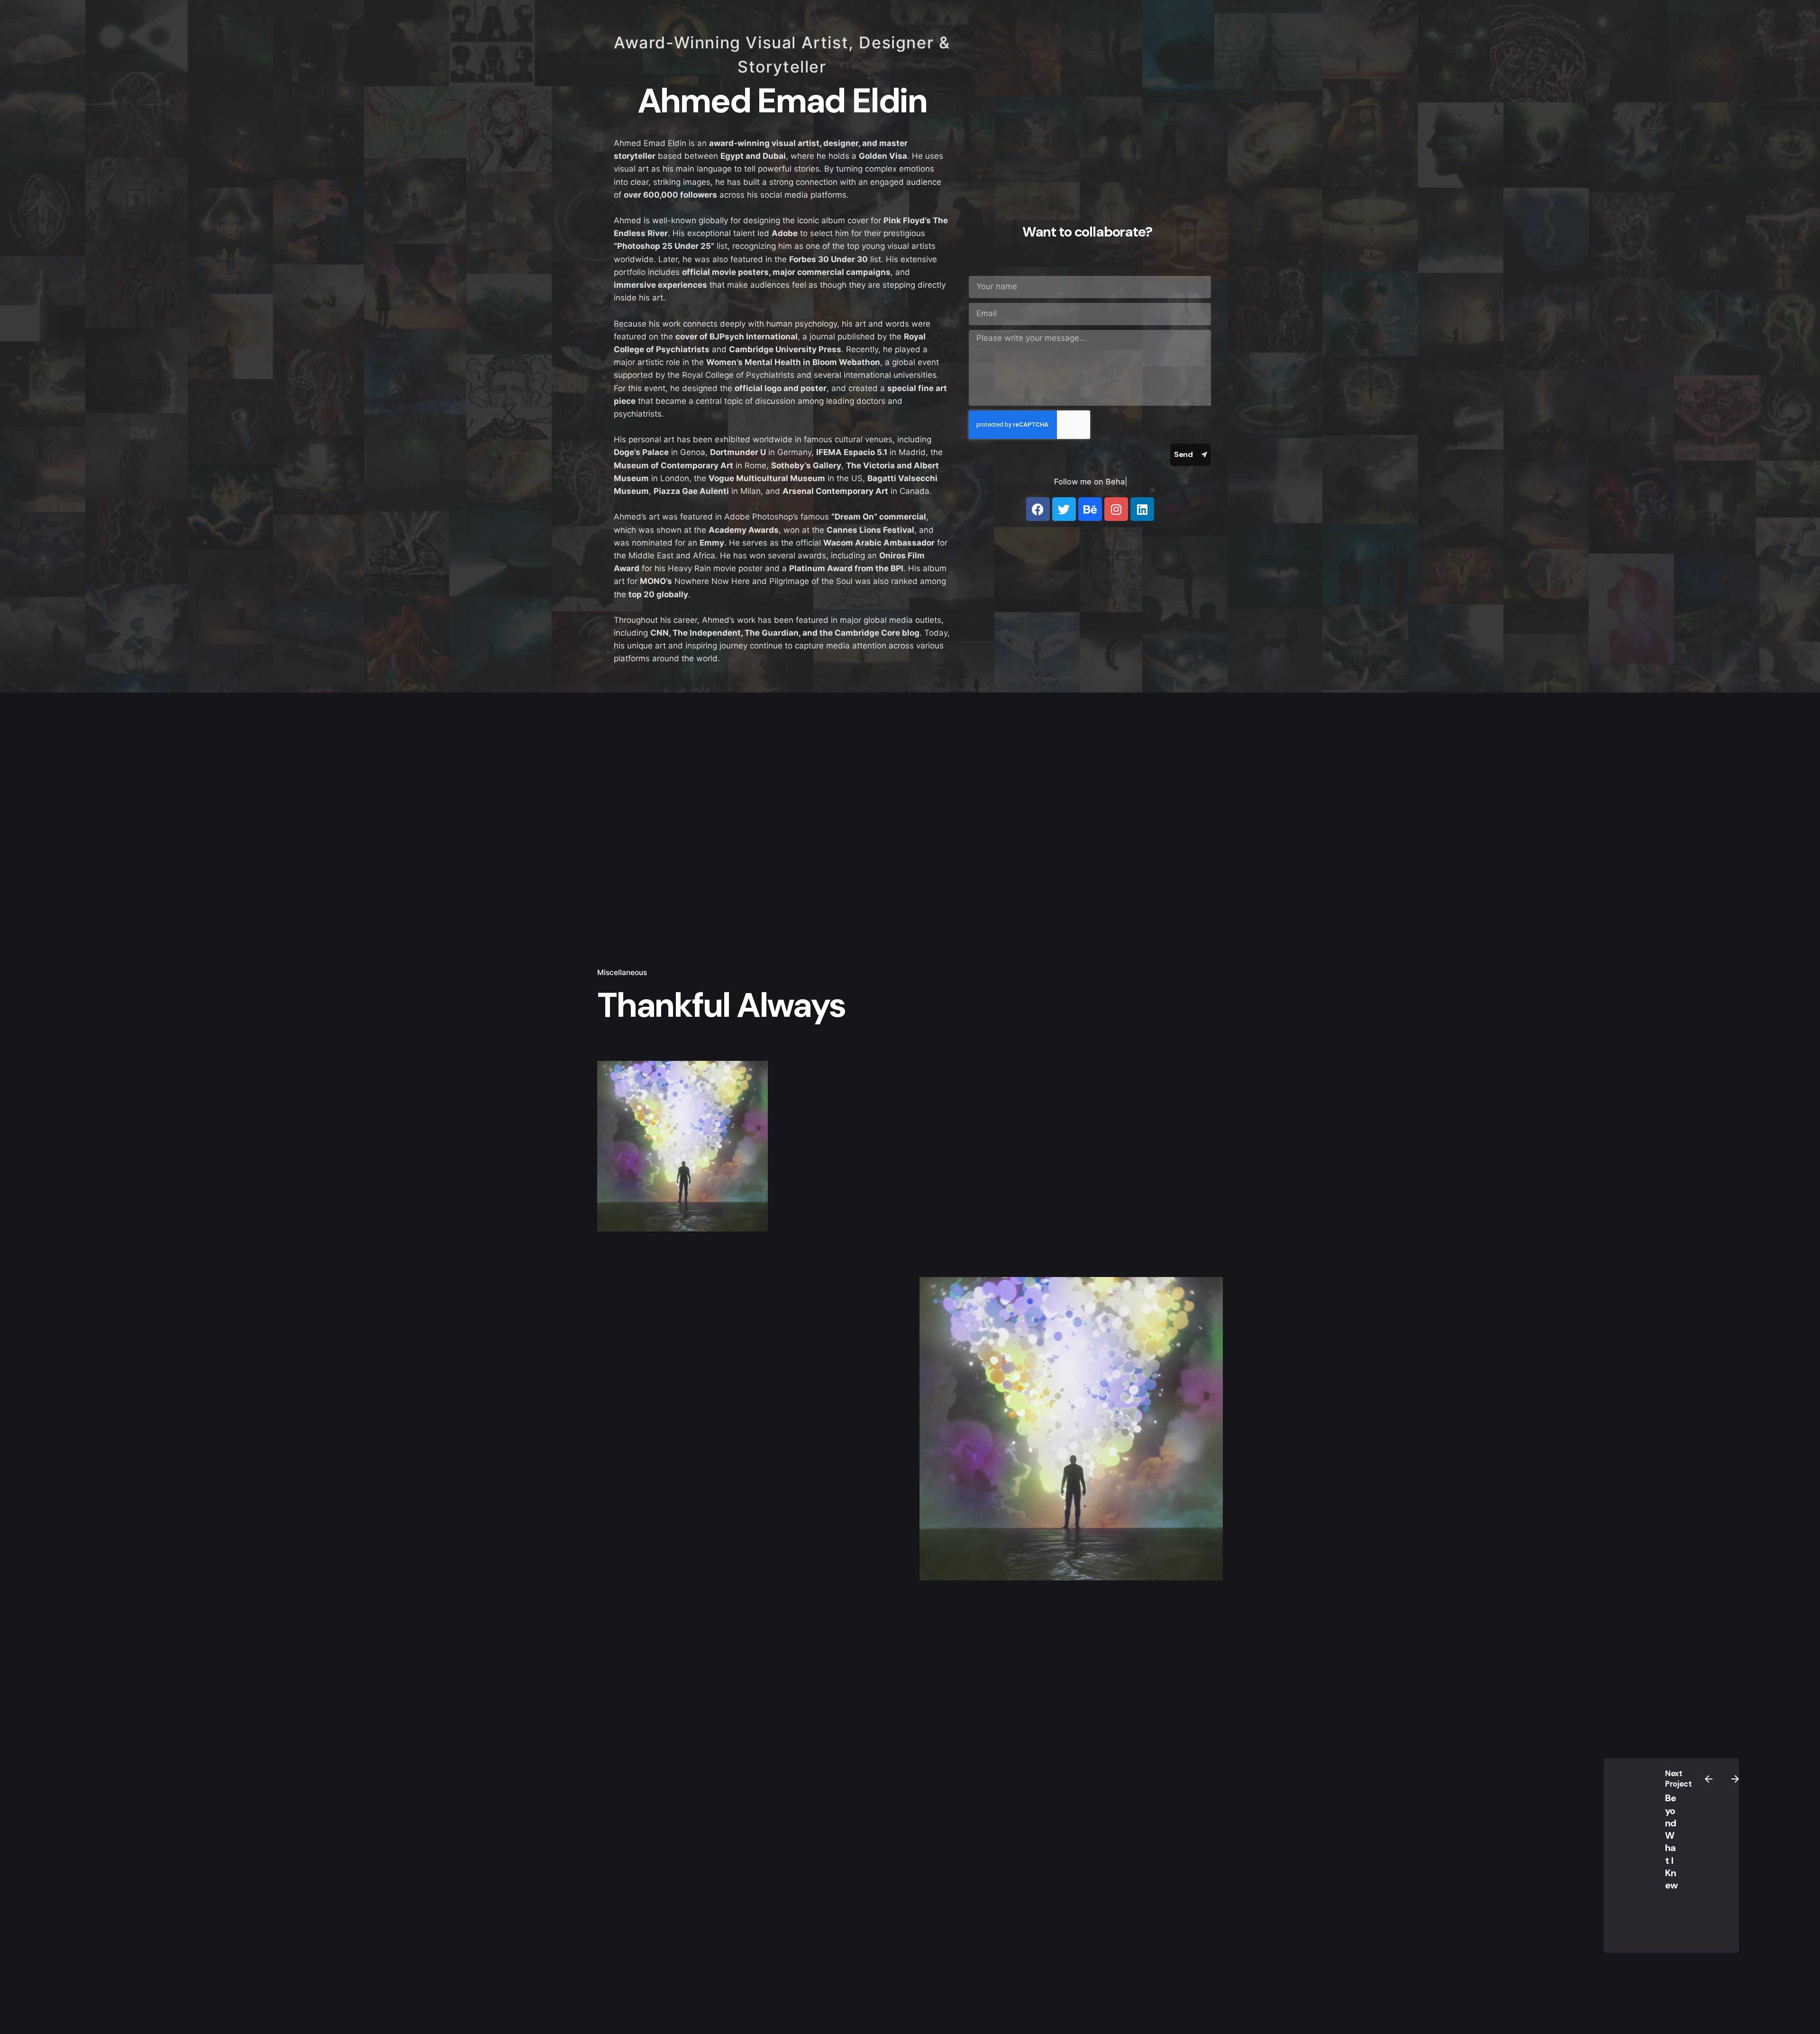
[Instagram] (1116, 509)
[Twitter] (1064, 509)
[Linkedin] (1142, 509)
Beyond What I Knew (1671, 1842)
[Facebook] (1038, 509)
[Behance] (1090, 509)
